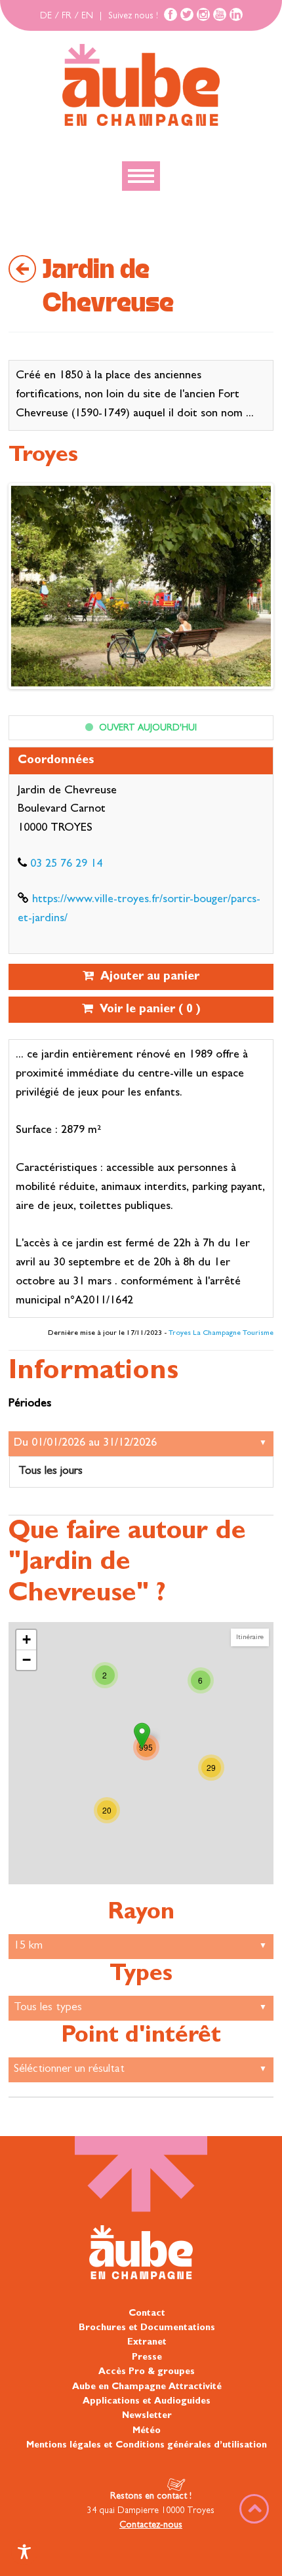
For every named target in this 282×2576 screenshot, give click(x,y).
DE (46, 16)
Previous (31, 589)
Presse (147, 2358)
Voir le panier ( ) (147, 1010)
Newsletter (147, 2416)
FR (67, 16)
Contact (147, 2314)
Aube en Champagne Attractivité (147, 2387)
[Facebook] (171, 14)
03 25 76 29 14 (66, 865)
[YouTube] (220, 14)
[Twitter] (187, 14)
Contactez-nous (151, 2526)
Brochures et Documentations (147, 2328)
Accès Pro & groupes (147, 2372)
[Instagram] (203, 14)
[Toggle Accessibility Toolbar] (24, 2552)
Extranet (147, 2343)
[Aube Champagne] (141, 86)
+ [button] (27, 1639)
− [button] (27, 1660)
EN (87, 16)
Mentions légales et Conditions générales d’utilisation (147, 2446)
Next (251, 589)
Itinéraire (250, 1637)
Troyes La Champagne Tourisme (221, 1334)
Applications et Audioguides (147, 2402)
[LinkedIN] (236, 14)
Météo (147, 2431)
